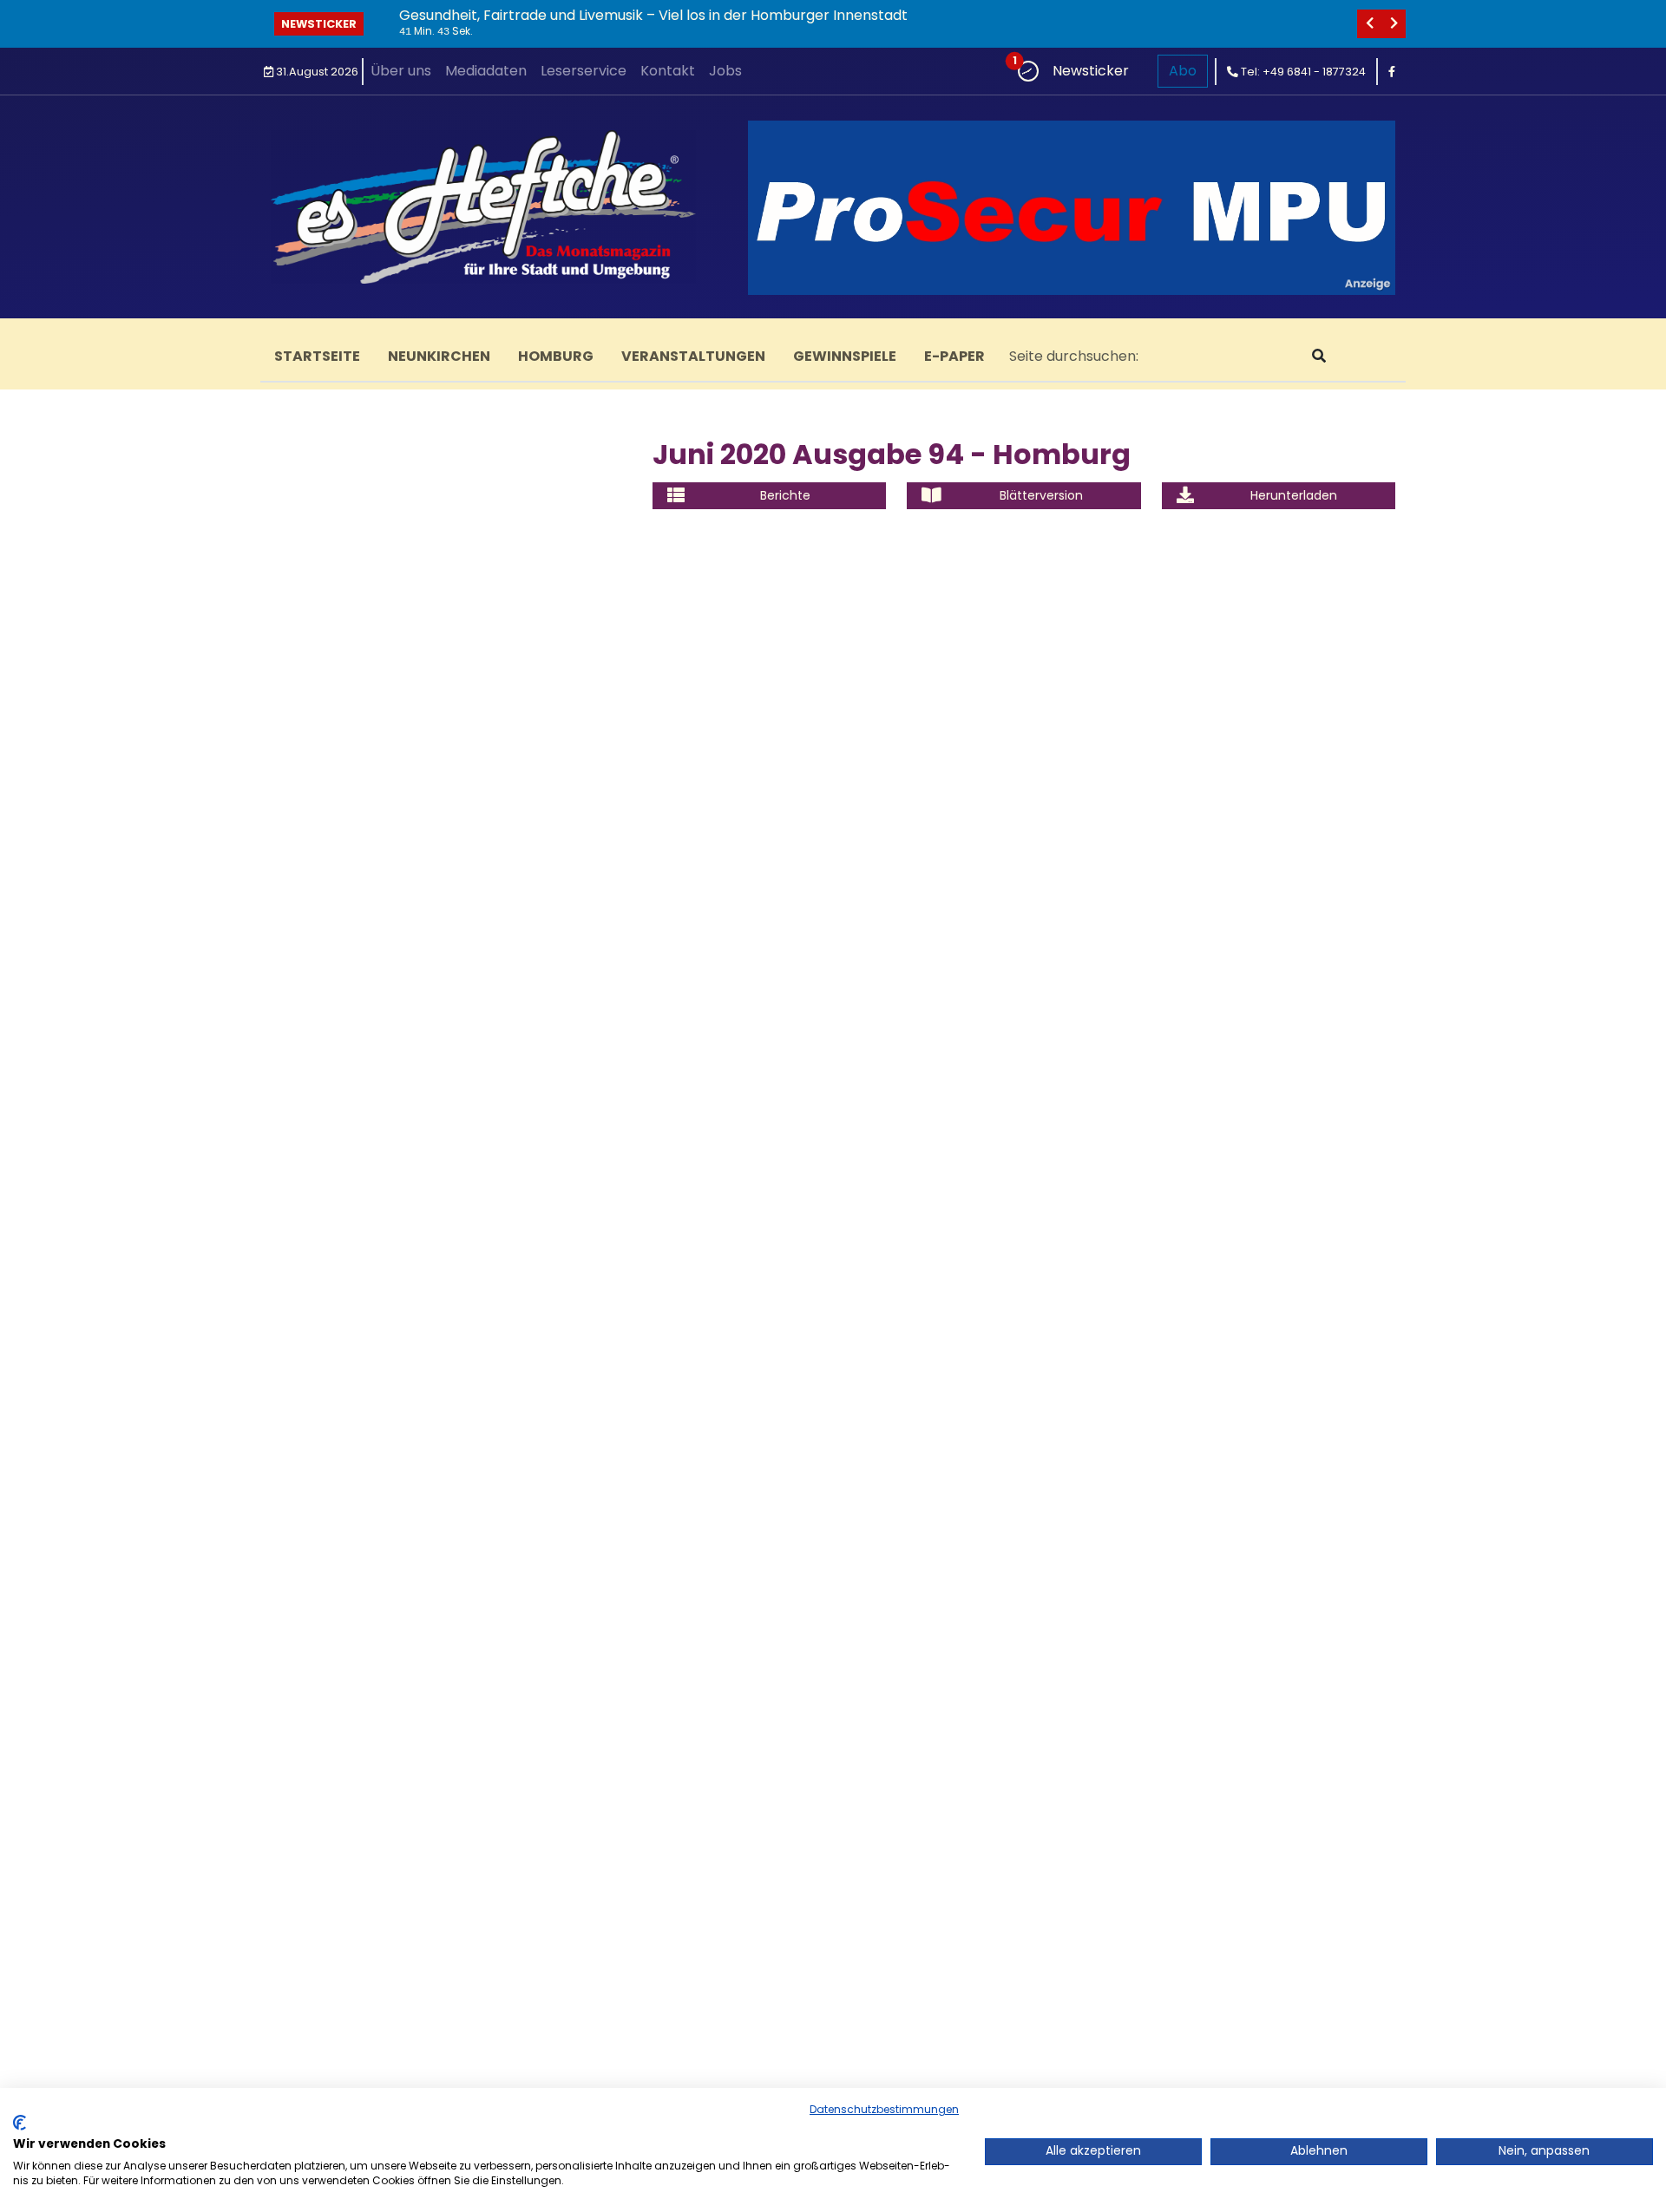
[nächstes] (1394, 24)
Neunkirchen (439, 356)
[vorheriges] (1369, 24)
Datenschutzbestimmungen (884, 2109)
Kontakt (668, 71)
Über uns (401, 71)
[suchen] (1319, 357)
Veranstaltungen (693, 356)
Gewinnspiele (845, 356)
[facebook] (1392, 72)
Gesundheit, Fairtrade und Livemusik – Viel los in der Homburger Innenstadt (653, 15)
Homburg (556, 356)
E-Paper (954, 356)
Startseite (317, 356)
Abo (1183, 71)
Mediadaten (486, 71)
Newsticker (319, 24)
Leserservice (584, 71)
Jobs (725, 71)
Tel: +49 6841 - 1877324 (1302, 72)
